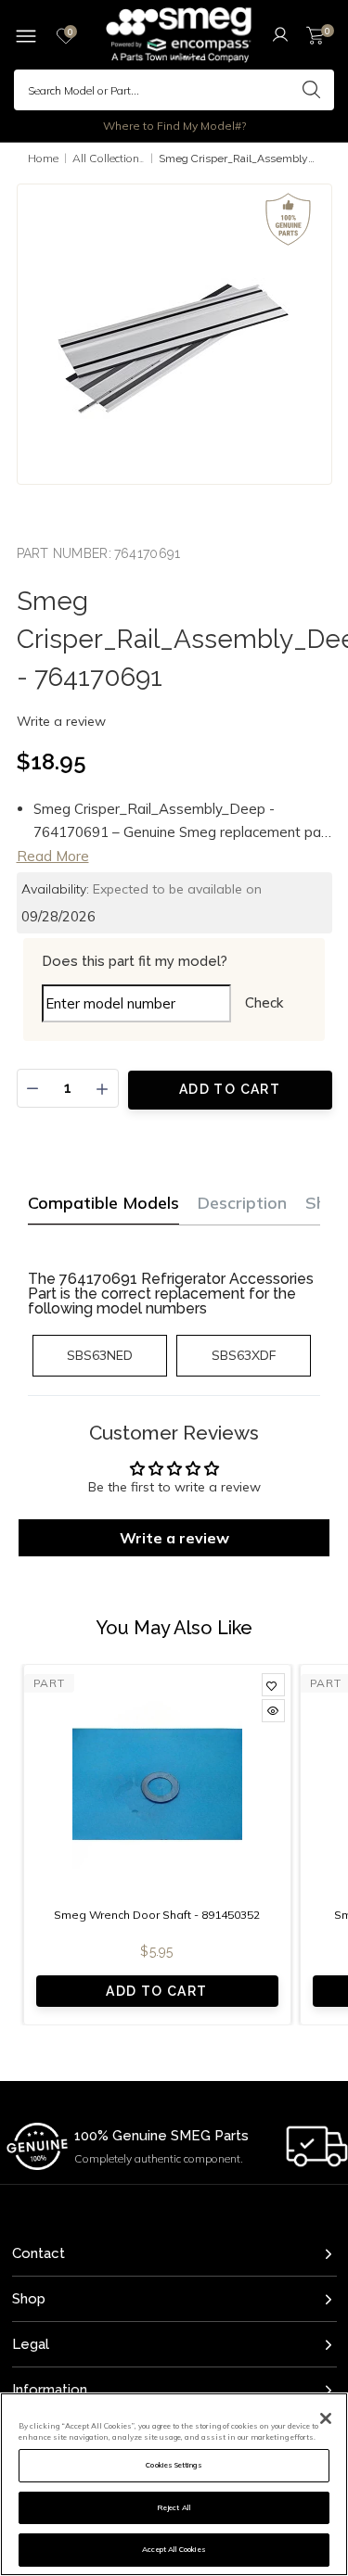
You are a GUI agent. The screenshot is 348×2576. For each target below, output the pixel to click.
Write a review (61, 721)
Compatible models (103, 1203)
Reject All (174, 2507)
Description (242, 1203)
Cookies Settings (174, 2465)
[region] (174, 2484)
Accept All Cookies (174, 2549)
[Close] (326, 2418)
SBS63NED (100, 1355)
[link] (273, 1685)
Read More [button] (53, 856)
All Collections (109, 158)
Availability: (55, 889)
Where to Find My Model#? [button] (174, 126)
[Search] (311, 90)
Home (43, 158)
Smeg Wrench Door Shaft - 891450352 (157, 1915)
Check (264, 1002)
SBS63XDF (244, 1355)
